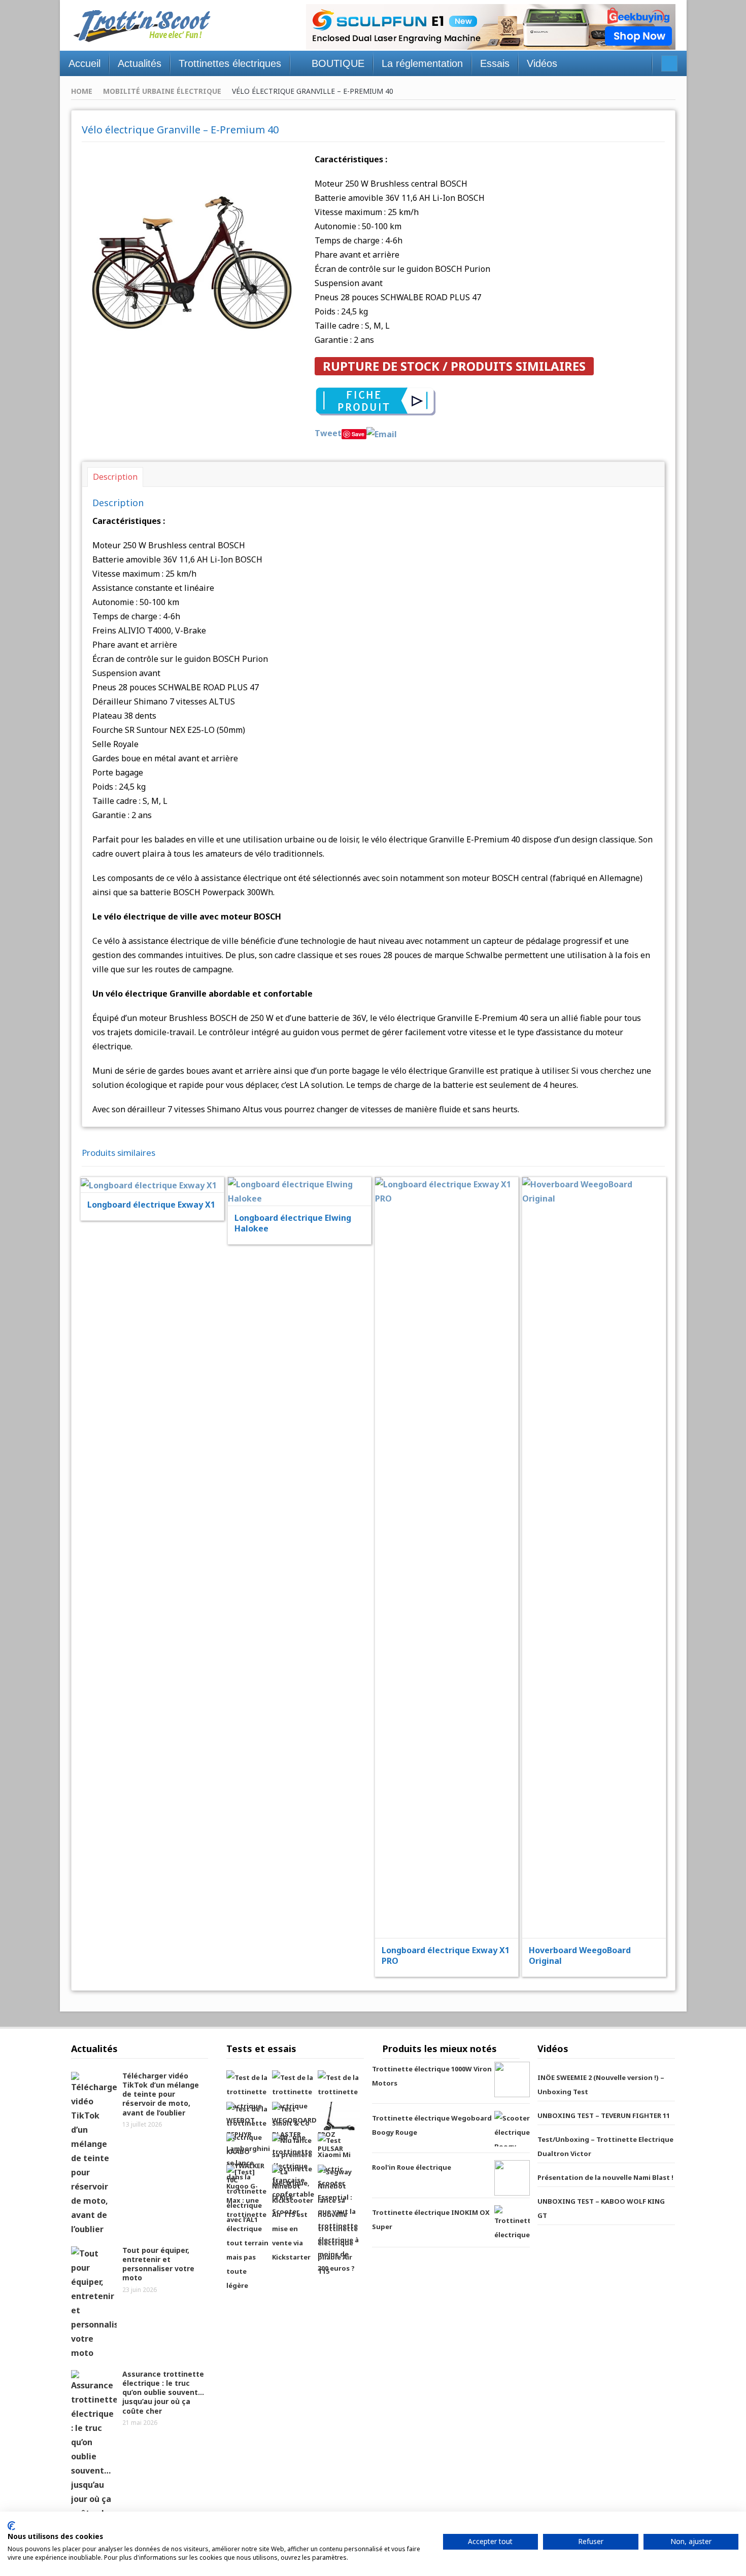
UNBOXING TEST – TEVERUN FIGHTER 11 (604, 2115)
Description (115, 477)
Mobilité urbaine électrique (162, 91)
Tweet (328, 433)
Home (82, 91)
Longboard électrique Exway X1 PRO (446, 1955)
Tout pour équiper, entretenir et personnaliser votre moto (158, 2264)
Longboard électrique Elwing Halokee (293, 1223)
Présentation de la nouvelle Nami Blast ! (605, 2177)
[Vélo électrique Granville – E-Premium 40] (191, 260)
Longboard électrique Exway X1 (151, 1205)
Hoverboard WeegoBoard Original (580, 1955)
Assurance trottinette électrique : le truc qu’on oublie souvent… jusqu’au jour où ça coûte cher (163, 2392)
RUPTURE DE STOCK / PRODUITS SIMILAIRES (454, 366)
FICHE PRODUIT (159, 1159)
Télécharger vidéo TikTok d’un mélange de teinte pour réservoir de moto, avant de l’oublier (161, 2094)
